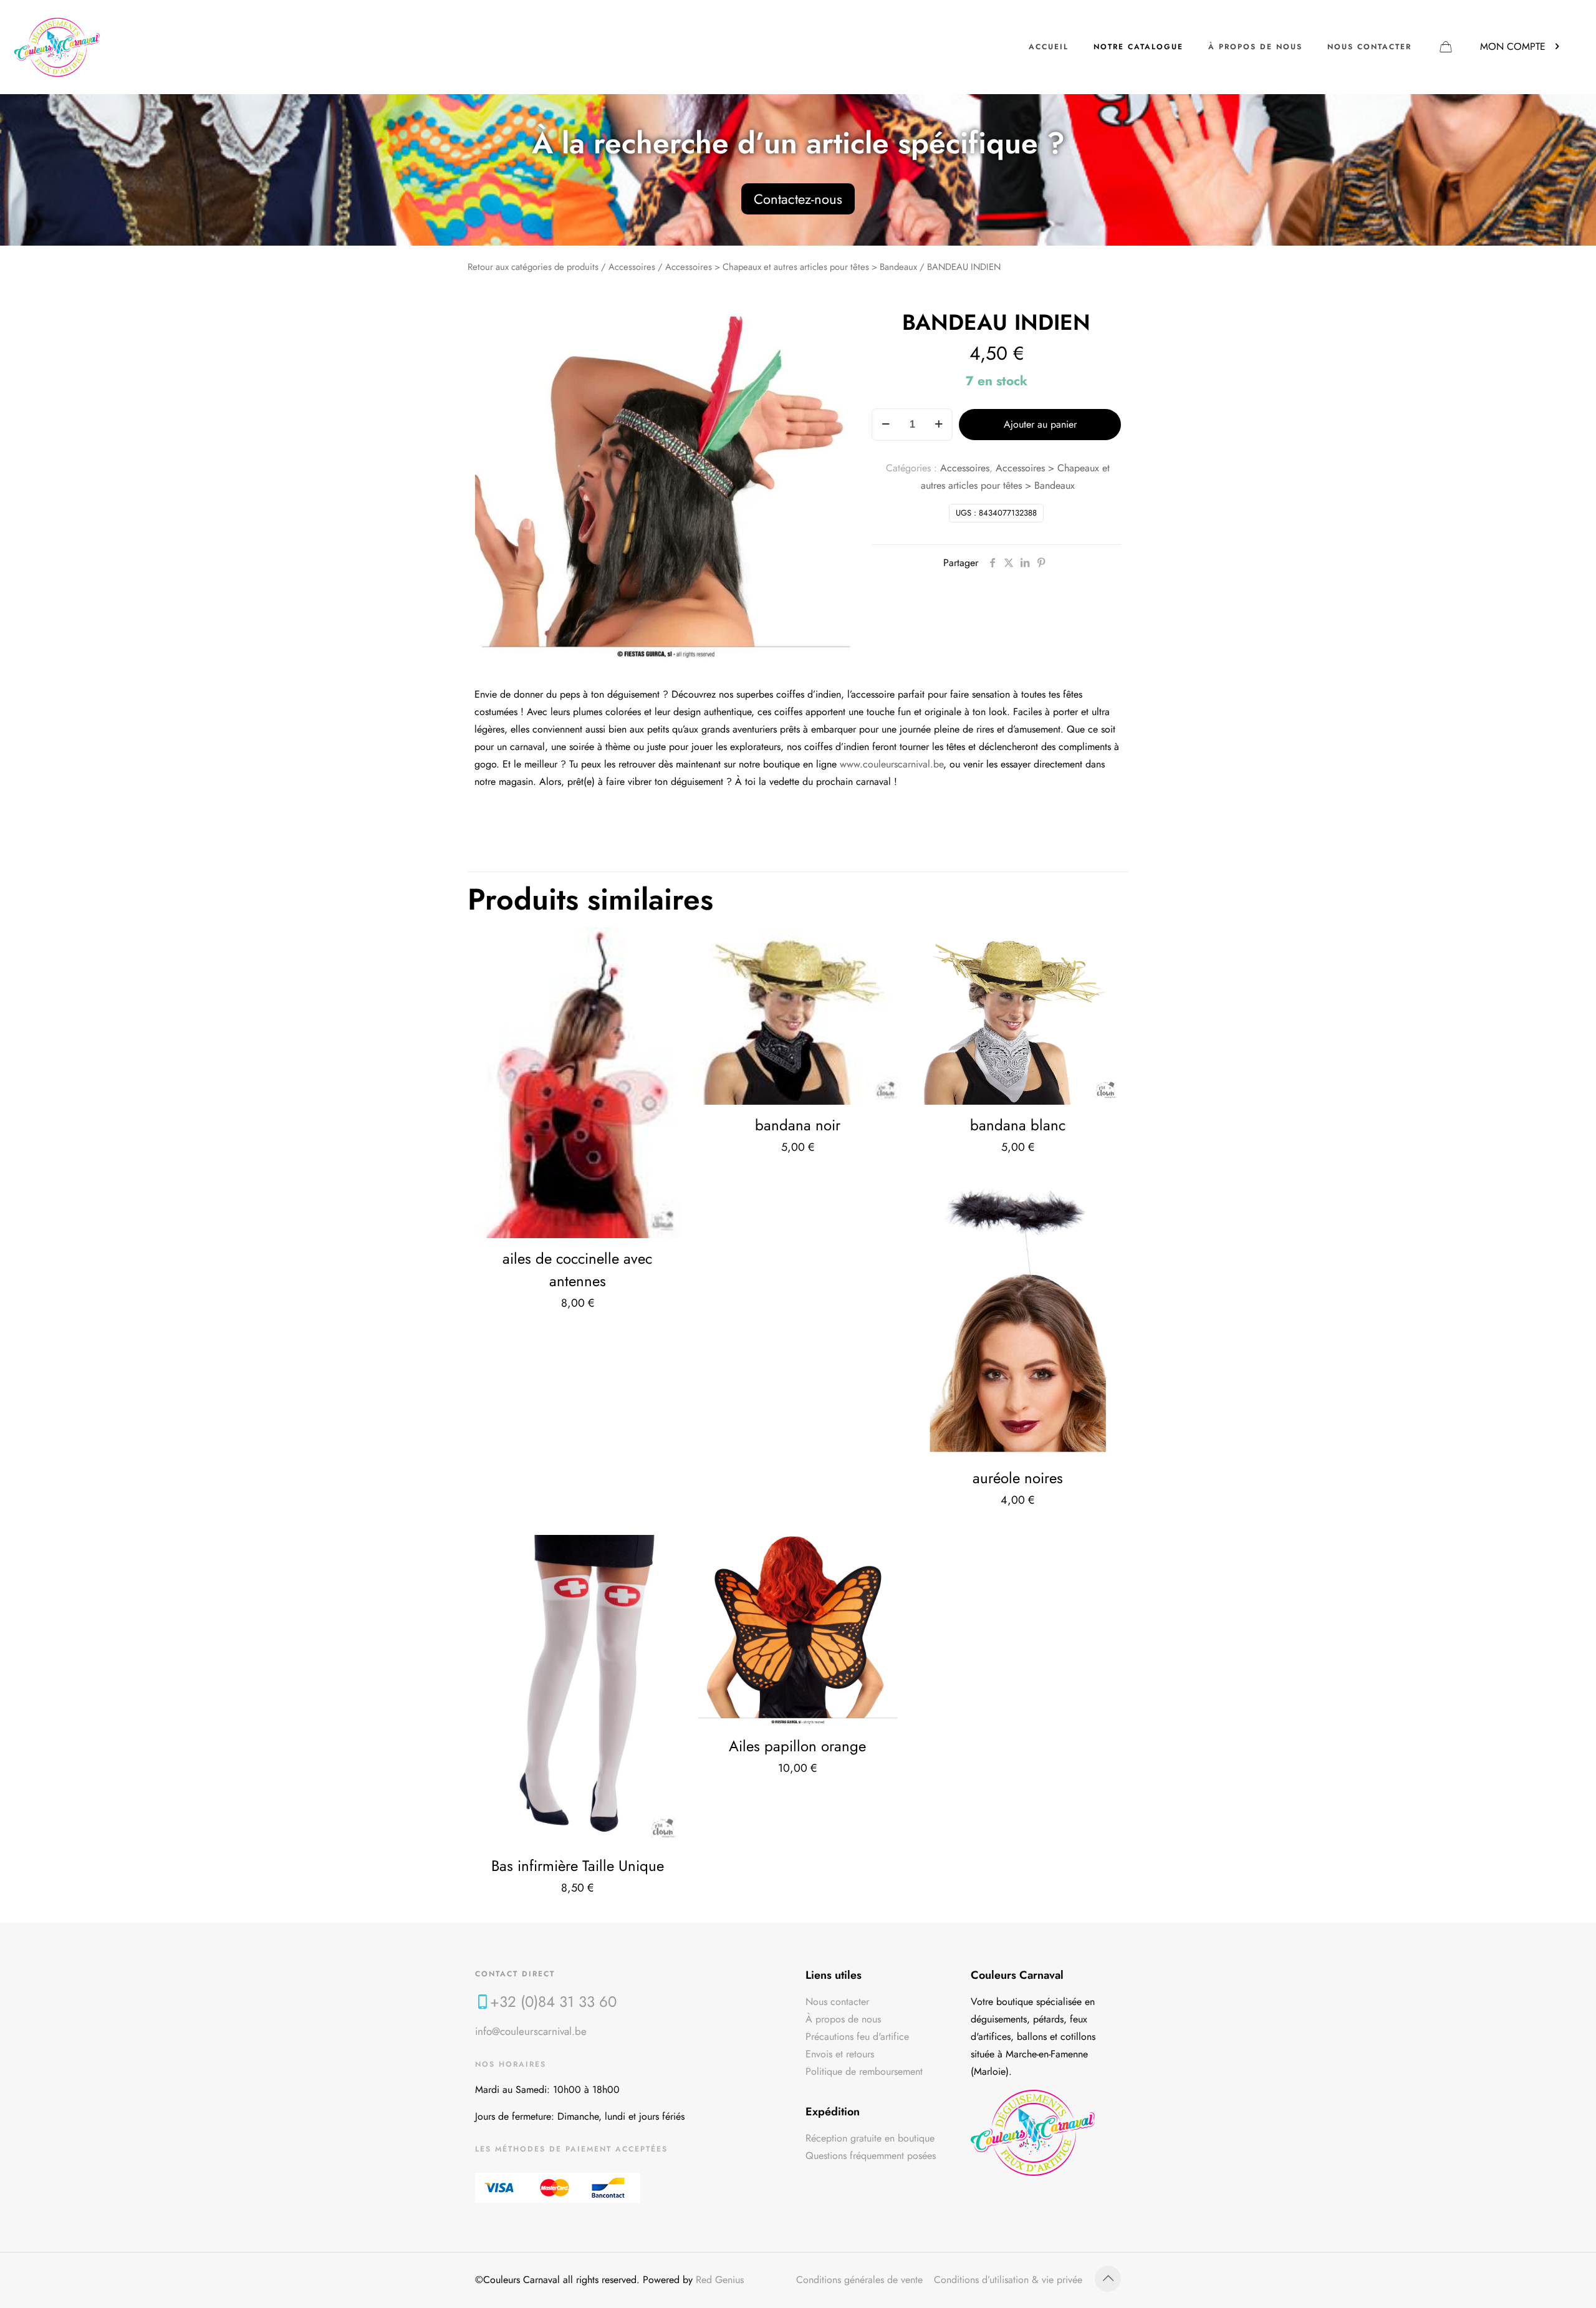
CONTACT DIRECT (515, 1974)
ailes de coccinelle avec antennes (577, 1270)
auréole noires (1018, 1478)
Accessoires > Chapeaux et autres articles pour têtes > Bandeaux (791, 267)
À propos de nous (843, 2019)
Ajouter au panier (1040, 424)
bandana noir (798, 1125)
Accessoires (632, 267)
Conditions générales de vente (859, 2280)
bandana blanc (1018, 1125)
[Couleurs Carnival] (57, 47)
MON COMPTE (1513, 46)
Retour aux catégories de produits (533, 267)
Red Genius (720, 2280)
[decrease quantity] (886, 425)
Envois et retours (840, 2054)
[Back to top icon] (1108, 2279)
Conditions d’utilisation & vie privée (1008, 2280)
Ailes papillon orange (797, 1746)
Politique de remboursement (864, 2071)
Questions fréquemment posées (871, 2156)
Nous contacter (837, 2002)
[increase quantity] (939, 425)
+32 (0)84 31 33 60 (553, 2002)
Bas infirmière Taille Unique (578, 1866)
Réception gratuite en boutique (870, 2138)
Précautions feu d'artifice (857, 2036)
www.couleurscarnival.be (892, 764)
